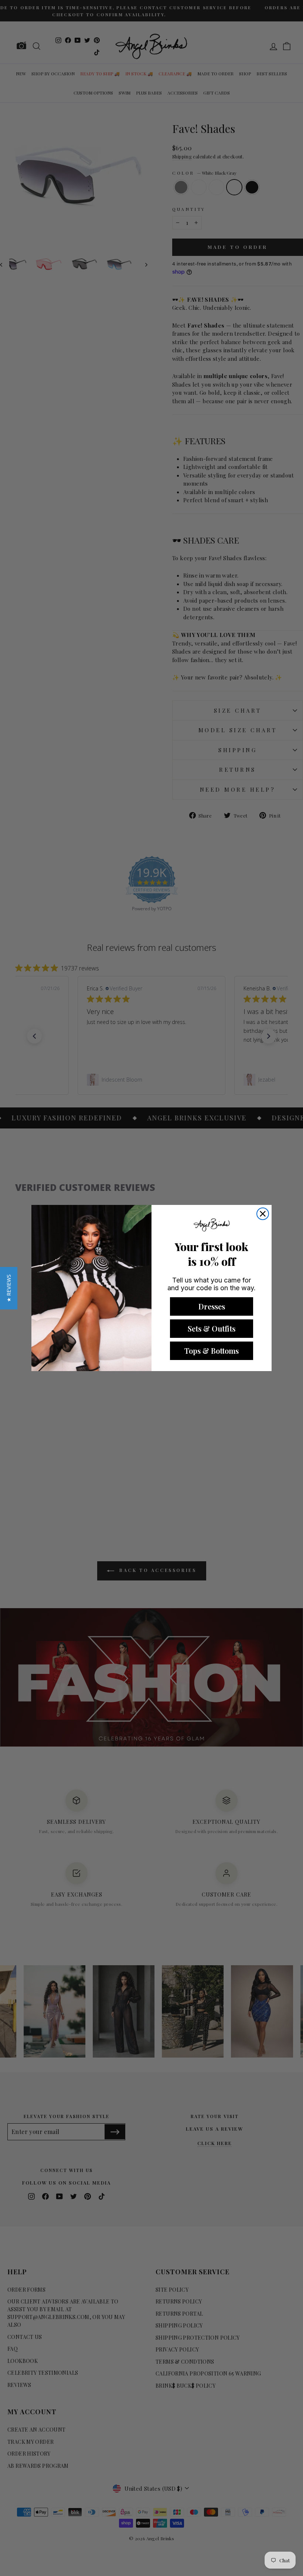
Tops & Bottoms (212, 1351)
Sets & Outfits (212, 1328)
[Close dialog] (263, 1214)
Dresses (212, 1306)
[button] (9, 1288)
